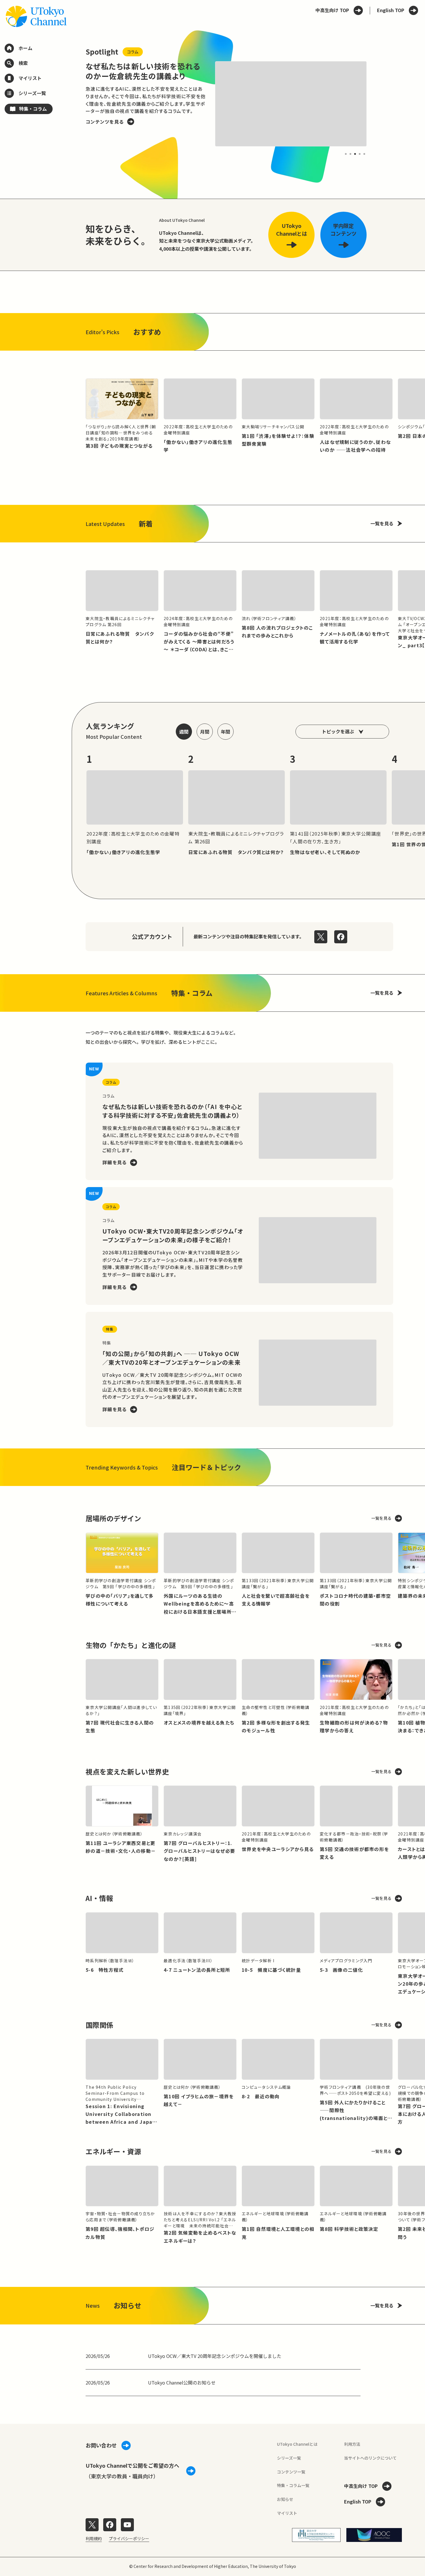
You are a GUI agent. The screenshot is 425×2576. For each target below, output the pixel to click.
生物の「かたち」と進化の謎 (131, 1645)
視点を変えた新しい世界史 (127, 1771)
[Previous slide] (72, 104)
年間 (226, 732)
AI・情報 (99, 1898)
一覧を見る (382, 523)
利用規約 (94, 2538)
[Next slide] (380, 104)
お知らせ (285, 2499)
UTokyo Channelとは (297, 2444)
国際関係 (99, 2025)
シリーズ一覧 (289, 2458)
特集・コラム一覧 (293, 2485)
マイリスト (287, 2513)
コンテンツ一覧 (291, 2472)
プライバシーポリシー (129, 2538)
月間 (205, 732)
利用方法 (352, 2444)
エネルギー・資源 (113, 2151)
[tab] (346, 154)
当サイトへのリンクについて (370, 2458)
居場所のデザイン (113, 1518)
